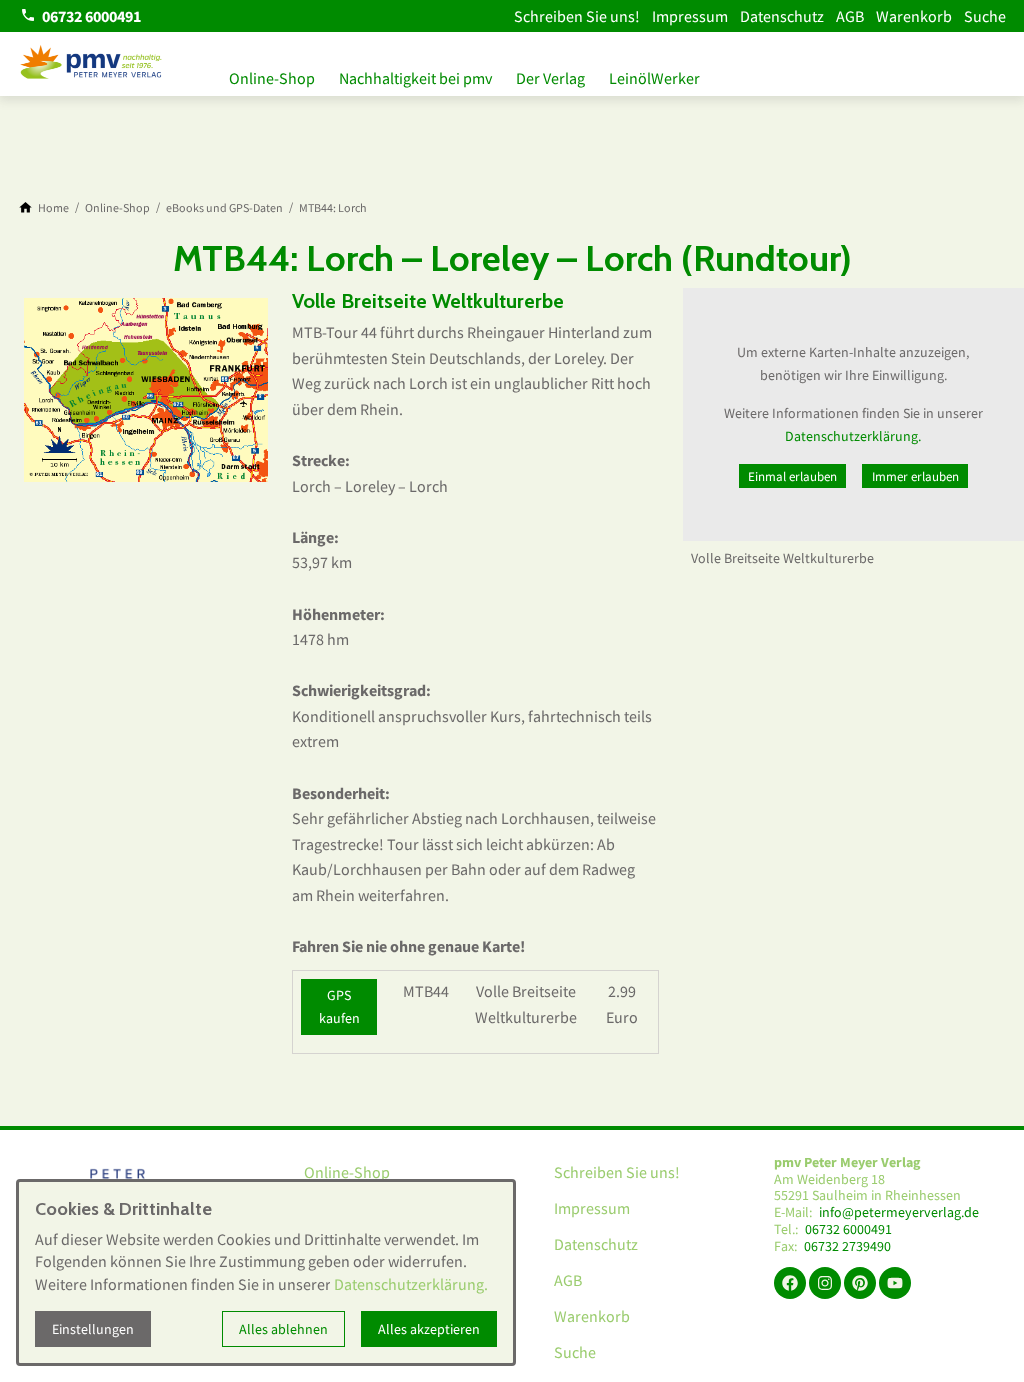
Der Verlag (550, 78)
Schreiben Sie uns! (577, 16)
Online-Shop (272, 78)
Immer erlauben (915, 476)
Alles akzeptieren (429, 1329)
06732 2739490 (847, 1246)
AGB (850, 16)
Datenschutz (782, 16)
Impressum (690, 16)
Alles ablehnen (283, 1329)
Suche (985, 16)
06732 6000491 (848, 1229)
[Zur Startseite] (92, 64)
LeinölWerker (654, 78)
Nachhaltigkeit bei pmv (415, 78)
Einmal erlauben (792, 476)
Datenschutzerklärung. (853, 436)
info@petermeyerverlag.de (899, 1212)
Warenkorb (914, 16)
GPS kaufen (339, 1006)
